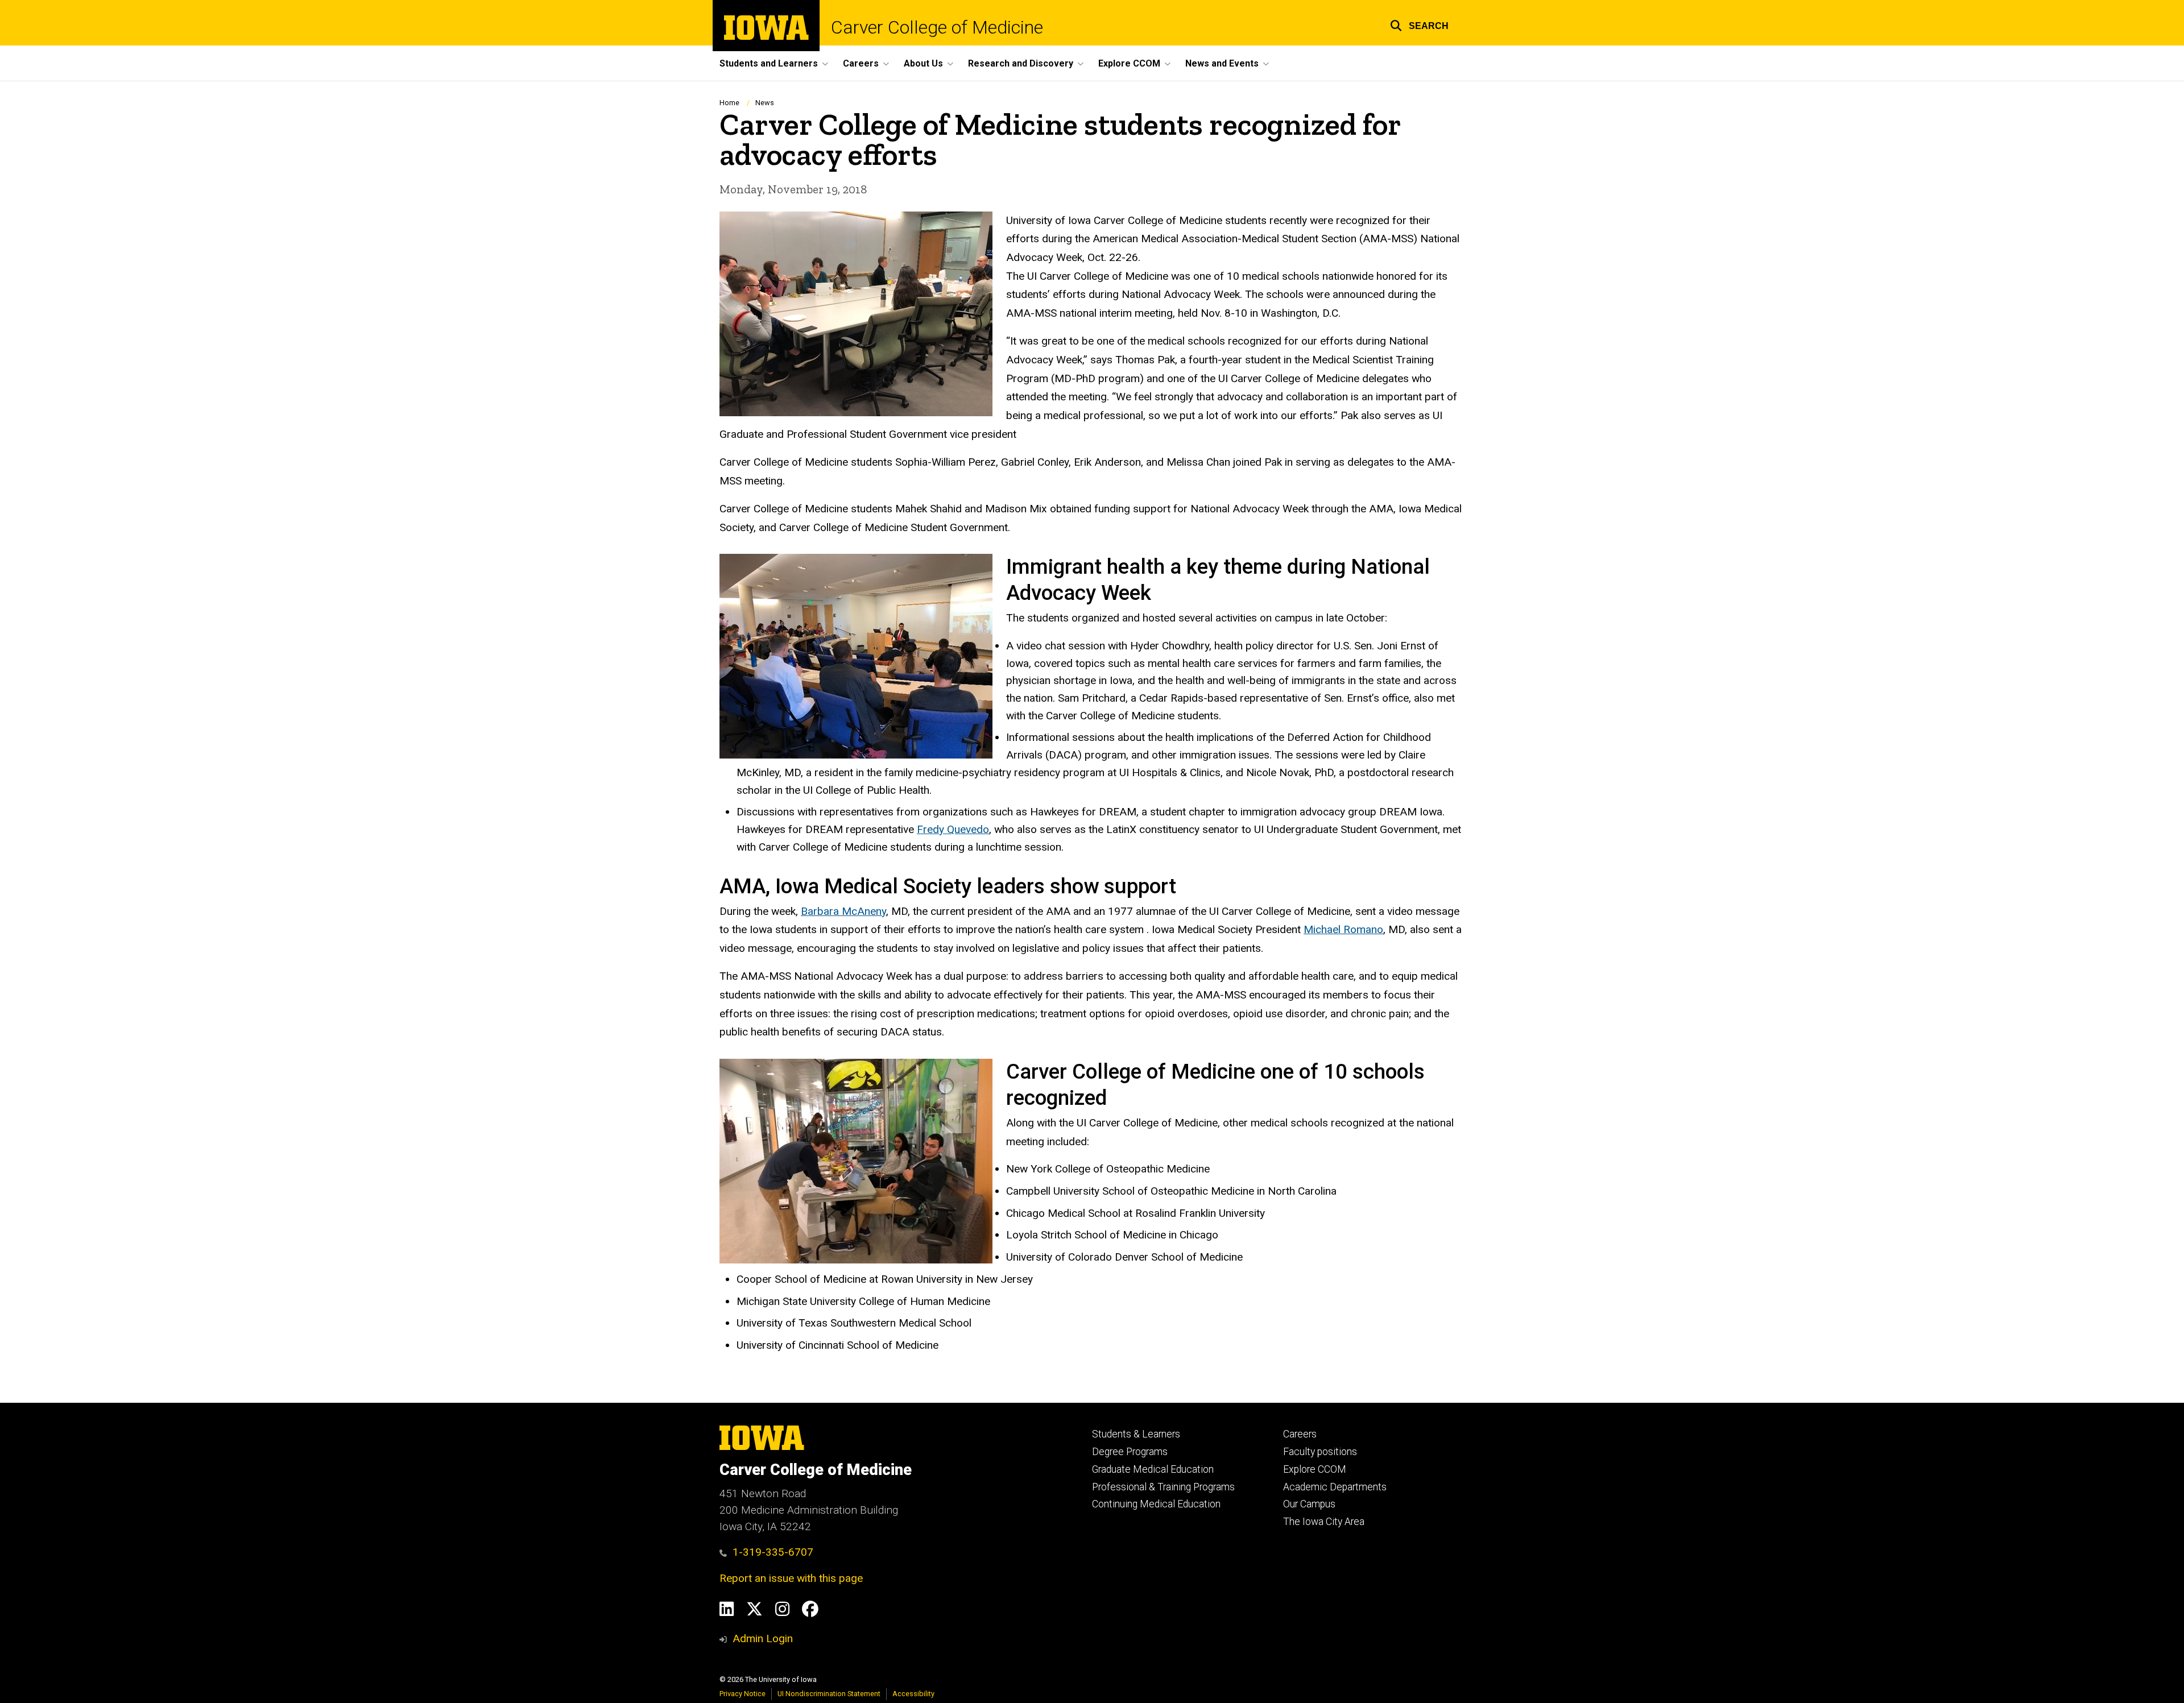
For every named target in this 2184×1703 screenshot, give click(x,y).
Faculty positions (1320, 1452)
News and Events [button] (1222, 63)
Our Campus (1309, 1504)
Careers (1300, 1434)
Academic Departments (1335, 1487)
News (765, 103)
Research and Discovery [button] (1021, 63)
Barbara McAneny (843, 911)
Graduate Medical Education (1153, 1469)
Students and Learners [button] (769, 63)
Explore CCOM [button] (1129, 63)
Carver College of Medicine (937, 27)
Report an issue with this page (791, 1578)
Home (729, 103)
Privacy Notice (743, 1694)
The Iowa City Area (1324, 1522)
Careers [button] (861, 63)
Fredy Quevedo (953, 829)
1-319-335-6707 (773, 1552)
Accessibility (913, 1694)
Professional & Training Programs (1163, 1487)
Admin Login (763, 1638)
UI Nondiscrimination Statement (829, 1694)
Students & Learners (1136, 1434)
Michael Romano (1343, 929)
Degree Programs (1130, 1452)
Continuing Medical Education (1156, 1504)
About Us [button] (923, 63)
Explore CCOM (1315, 1469)
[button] (1419, 24)
